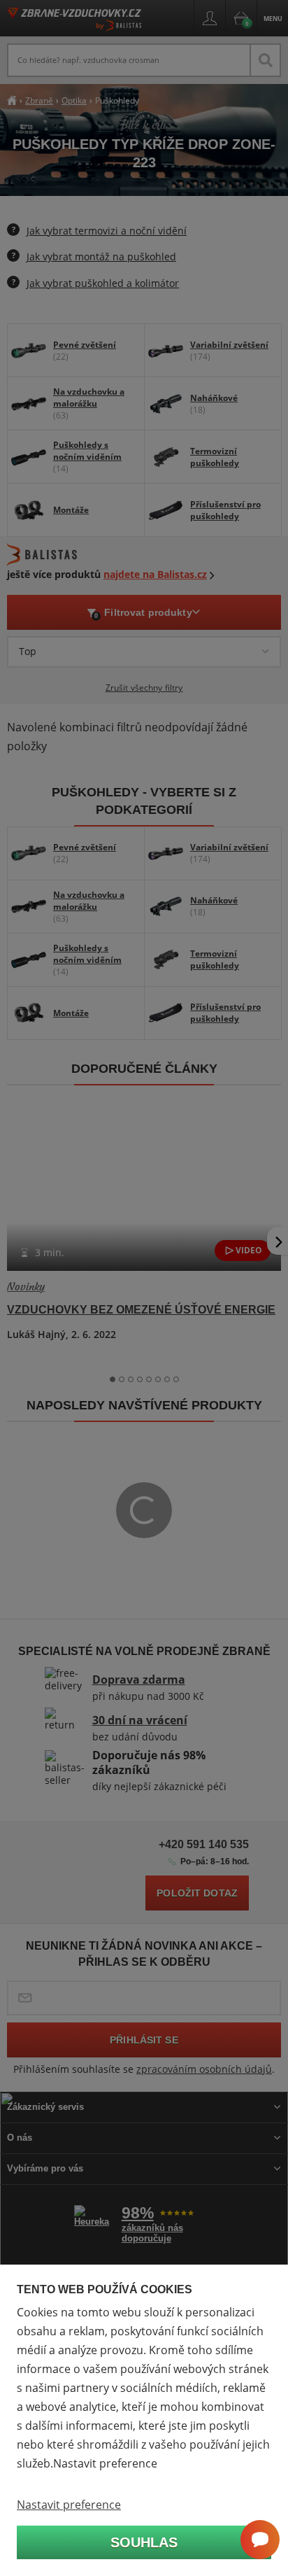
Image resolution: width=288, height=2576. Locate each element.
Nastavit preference (69, 2505)
